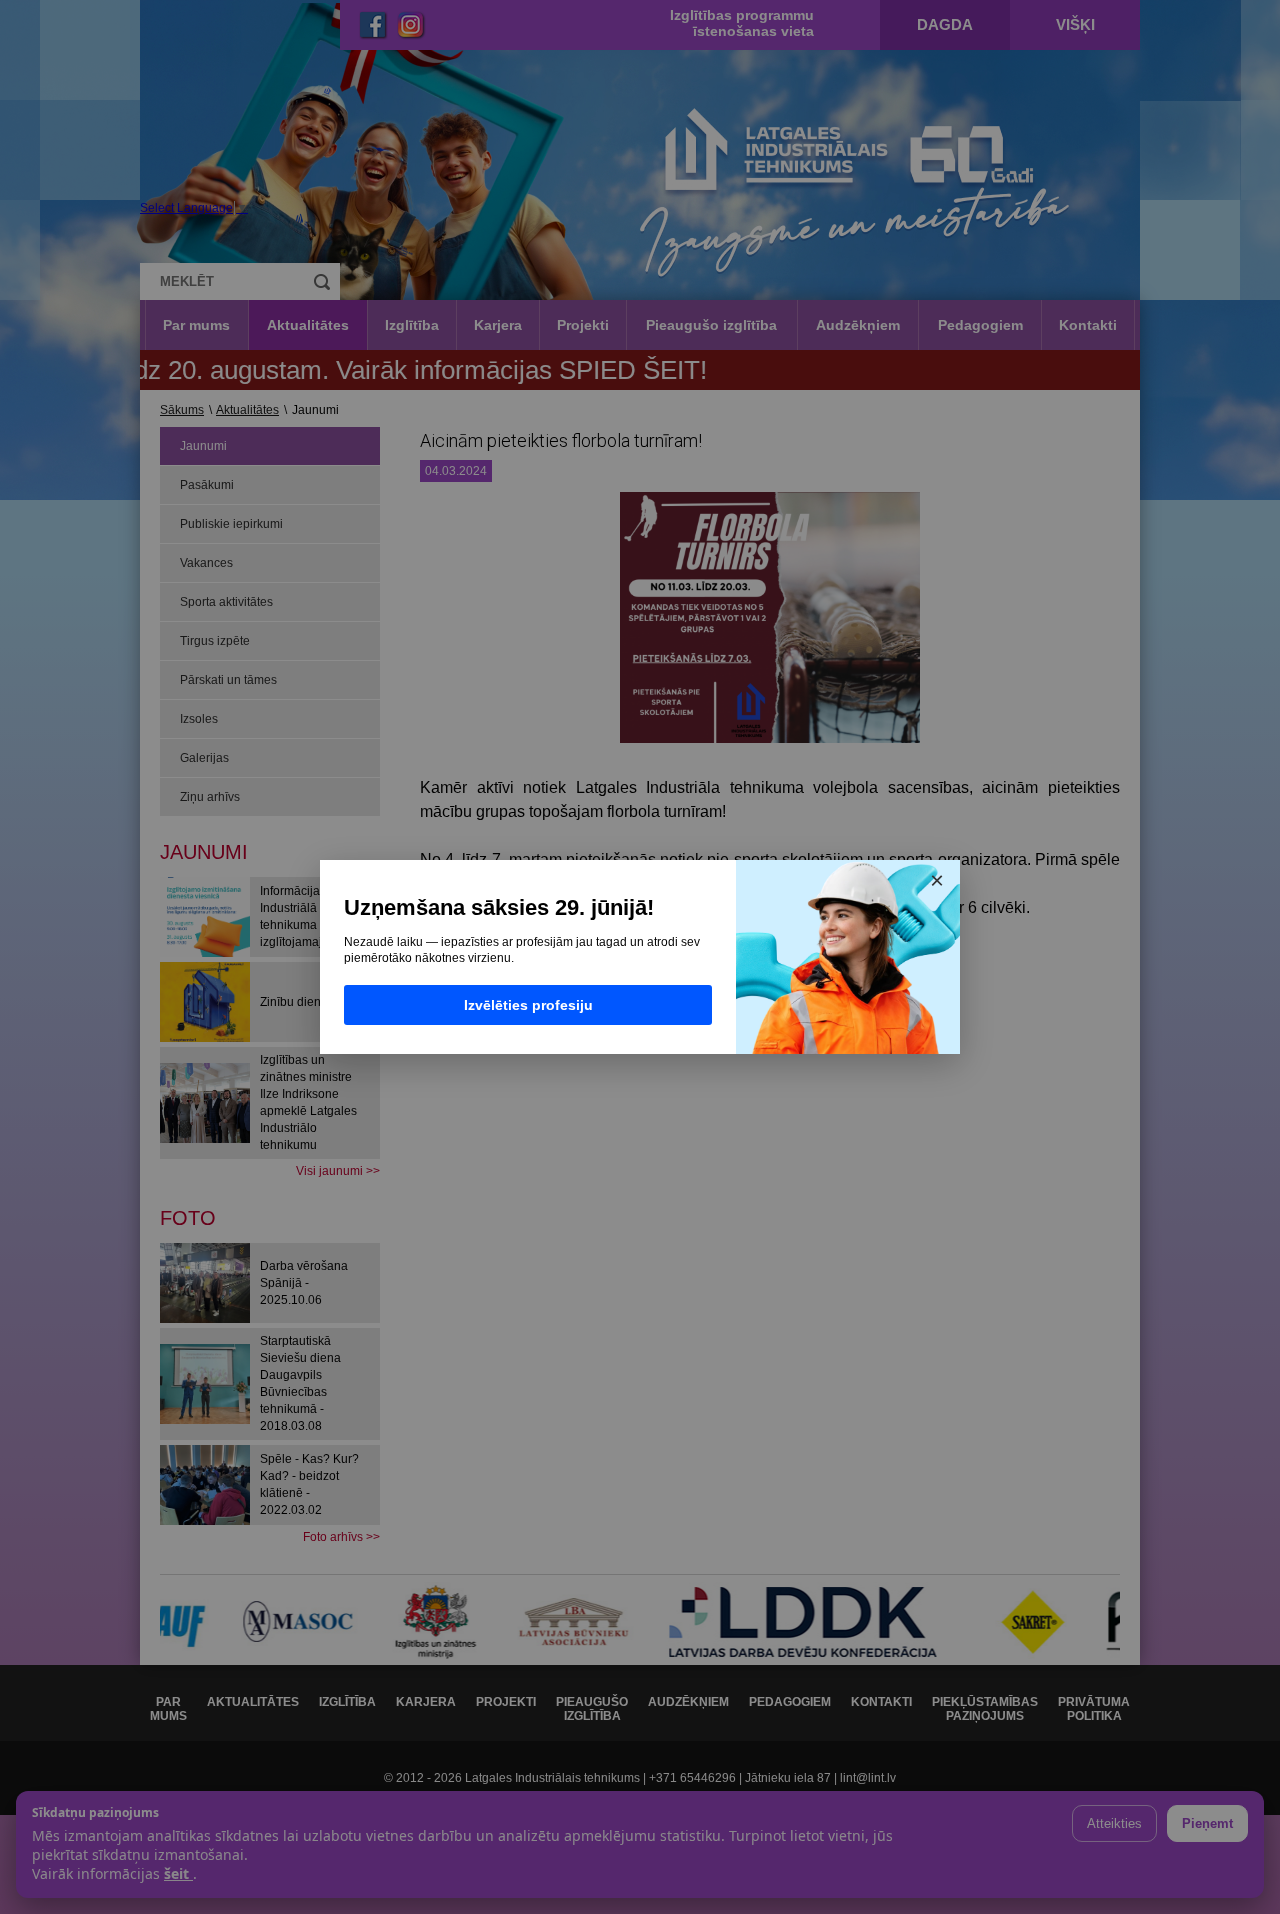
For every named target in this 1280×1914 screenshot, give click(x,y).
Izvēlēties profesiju (528, 1005)
